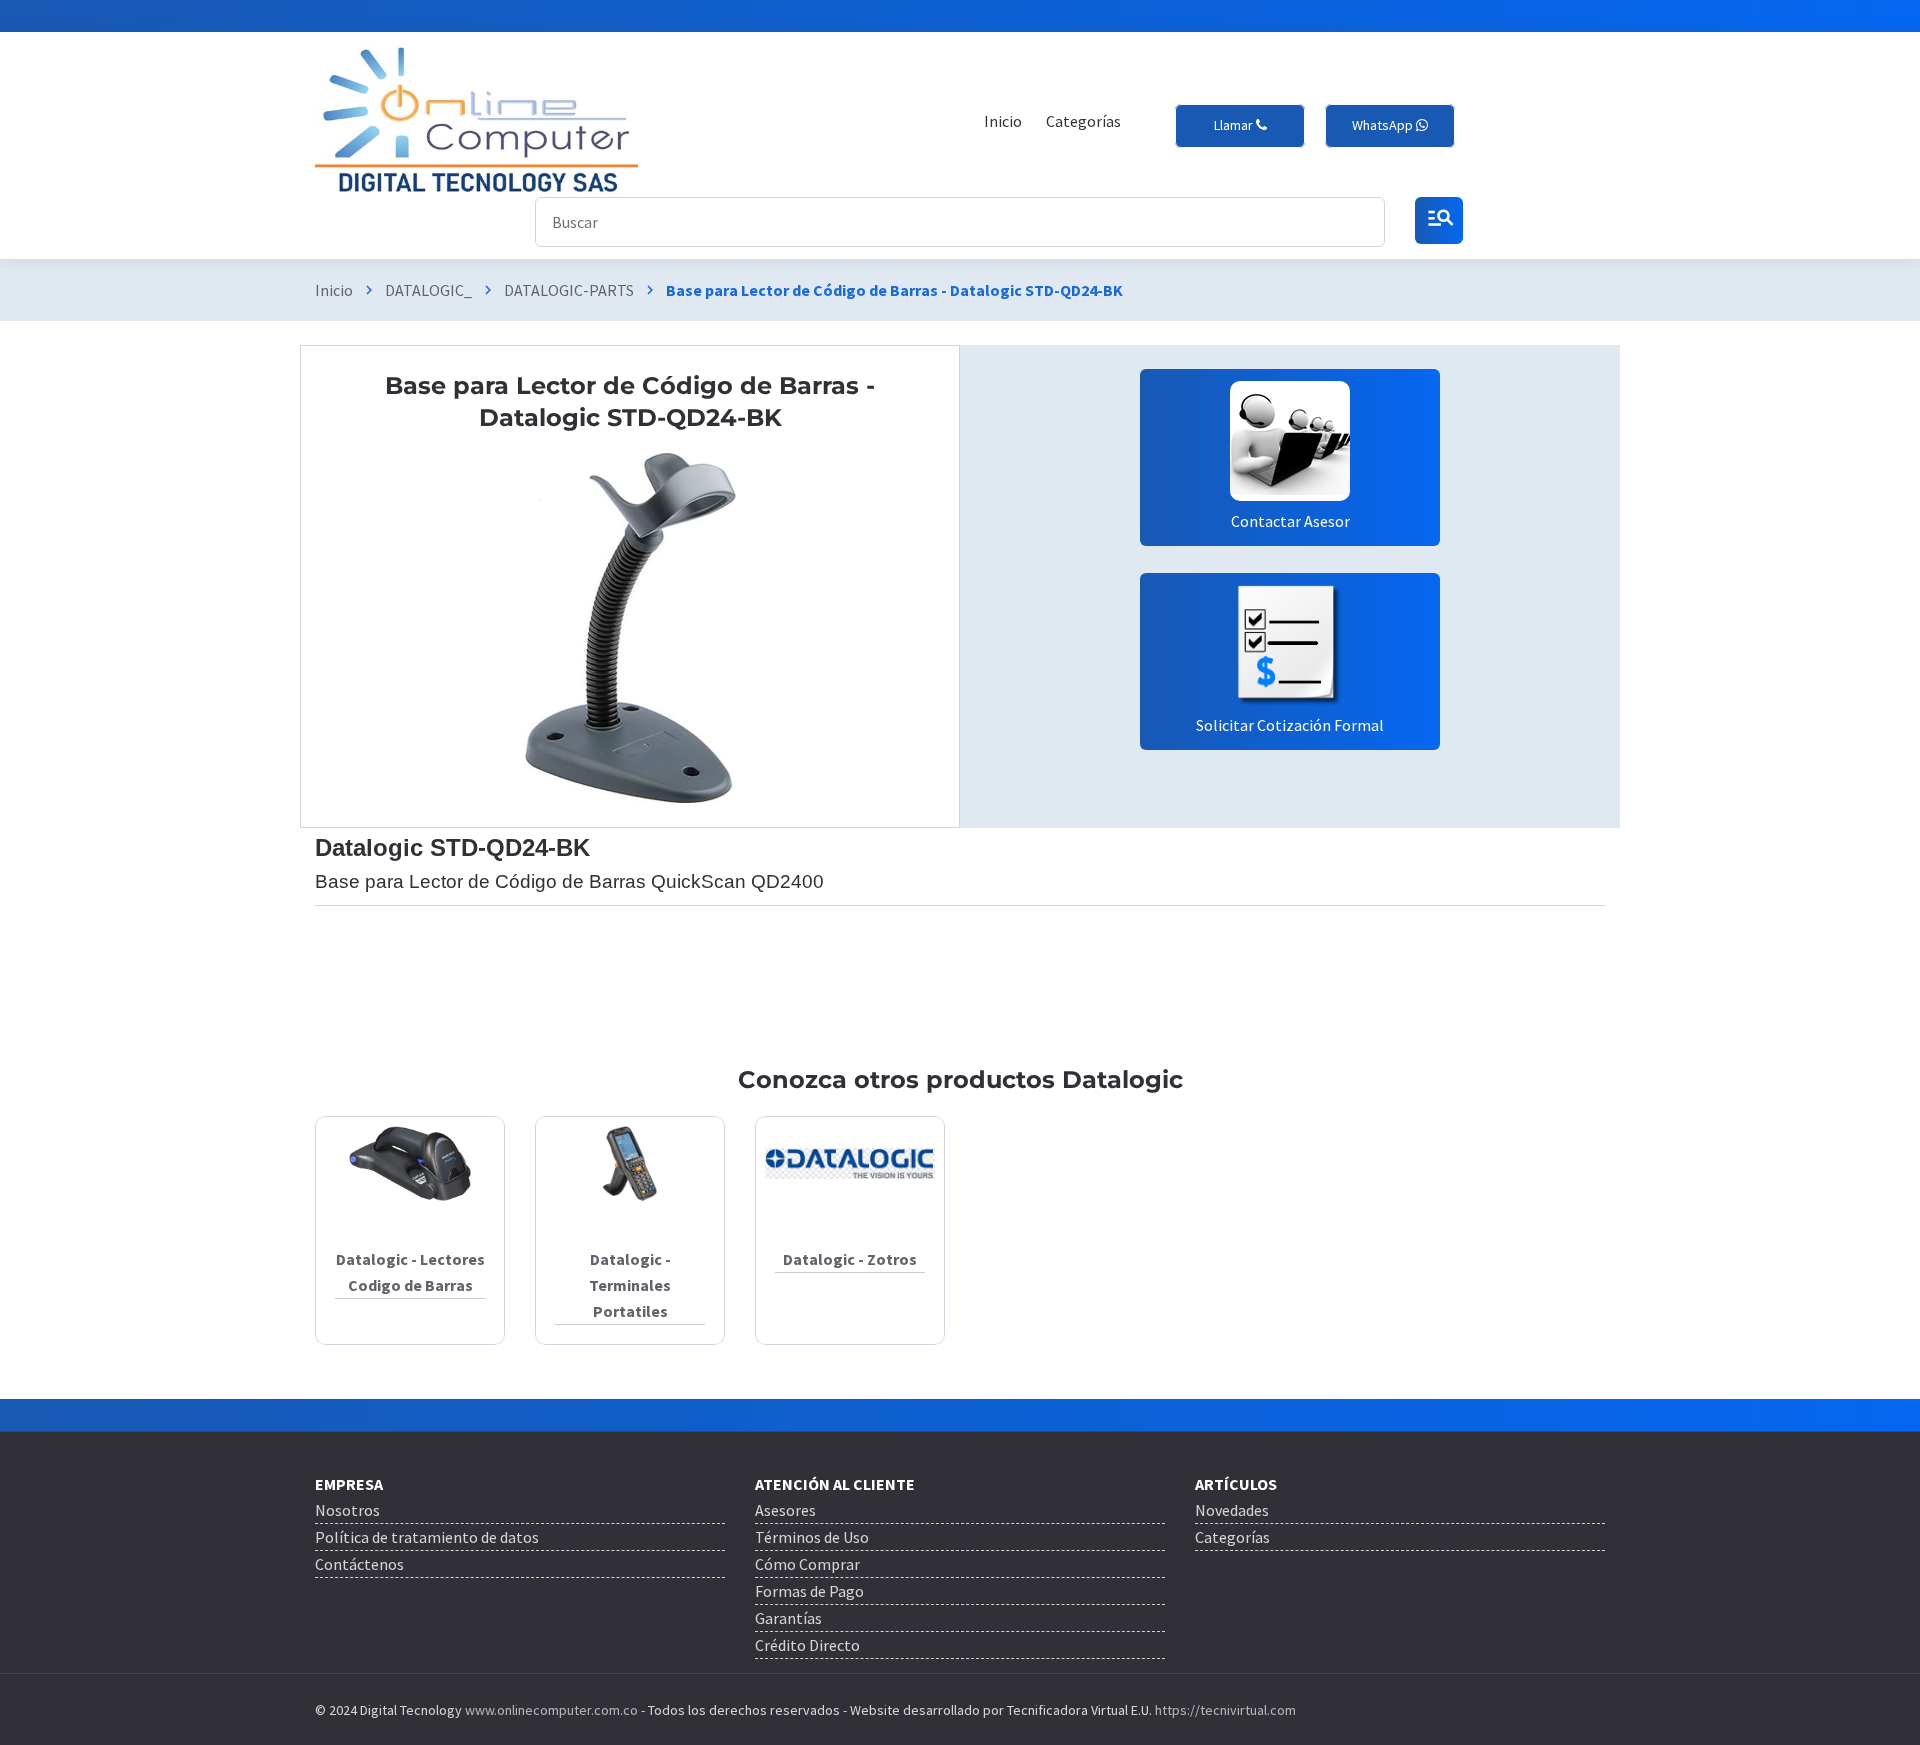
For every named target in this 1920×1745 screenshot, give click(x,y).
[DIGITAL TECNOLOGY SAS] (476, 120)
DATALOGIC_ (428, 290)
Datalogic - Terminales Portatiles (630, 1285)
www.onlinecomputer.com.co (550, 1710)
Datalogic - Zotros (850, 1259)
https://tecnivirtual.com (1225, 1710)
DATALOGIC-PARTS (569, 290)
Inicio (334, 290)
